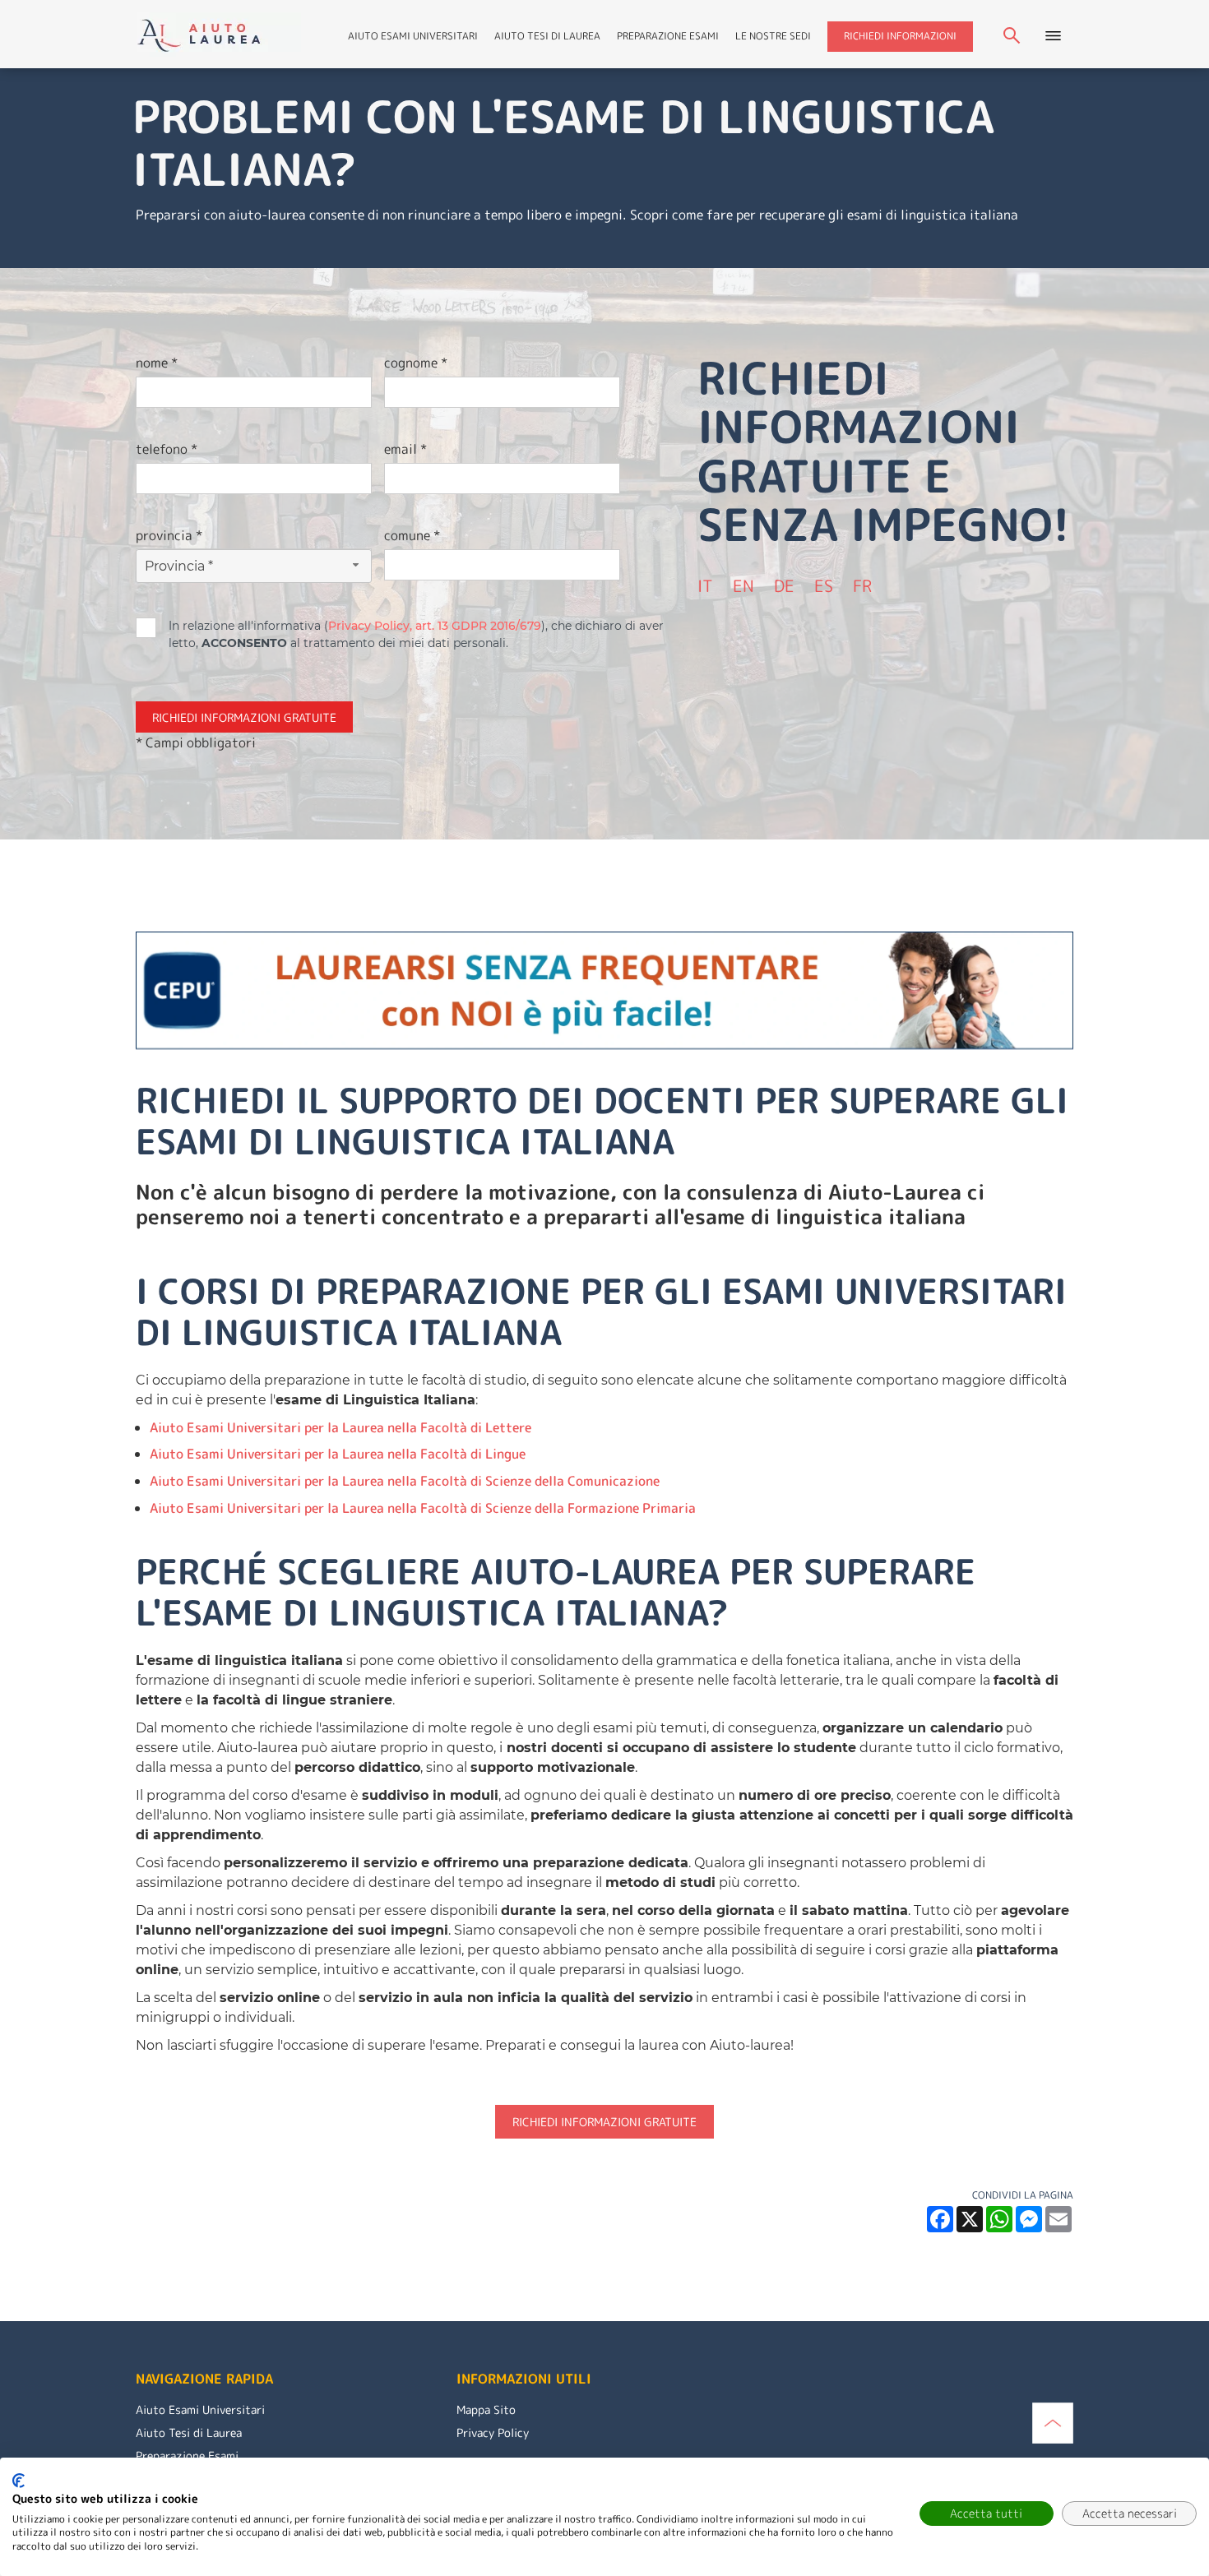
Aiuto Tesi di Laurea (547, 36)
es (824, 585)
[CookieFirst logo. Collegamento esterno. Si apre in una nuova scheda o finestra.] (19, 2481)
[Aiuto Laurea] (219, 33)
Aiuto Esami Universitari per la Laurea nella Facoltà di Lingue (338, 1454)
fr (862, 585)
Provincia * (169, 535)
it (705, 585)
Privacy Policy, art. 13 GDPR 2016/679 (435, 626)
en (743, 585)
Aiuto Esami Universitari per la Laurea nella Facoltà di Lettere (340, 1427)
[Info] (1053, 2421)
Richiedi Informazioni (900, 36)
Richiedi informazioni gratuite (604, 2122)
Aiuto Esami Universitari (413, 36)
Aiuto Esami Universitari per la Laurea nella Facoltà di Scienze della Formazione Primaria (423, 1508)
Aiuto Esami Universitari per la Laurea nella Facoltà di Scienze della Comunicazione (405, 1481)
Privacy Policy (493, 2433)
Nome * (157, 363)
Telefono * (167, 449)
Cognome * (416, 363)
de (784, 585)
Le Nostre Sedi (773, 36)
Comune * (412, 535)
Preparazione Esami (668, 36)
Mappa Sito (486, 2410)
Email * (405, 449)
